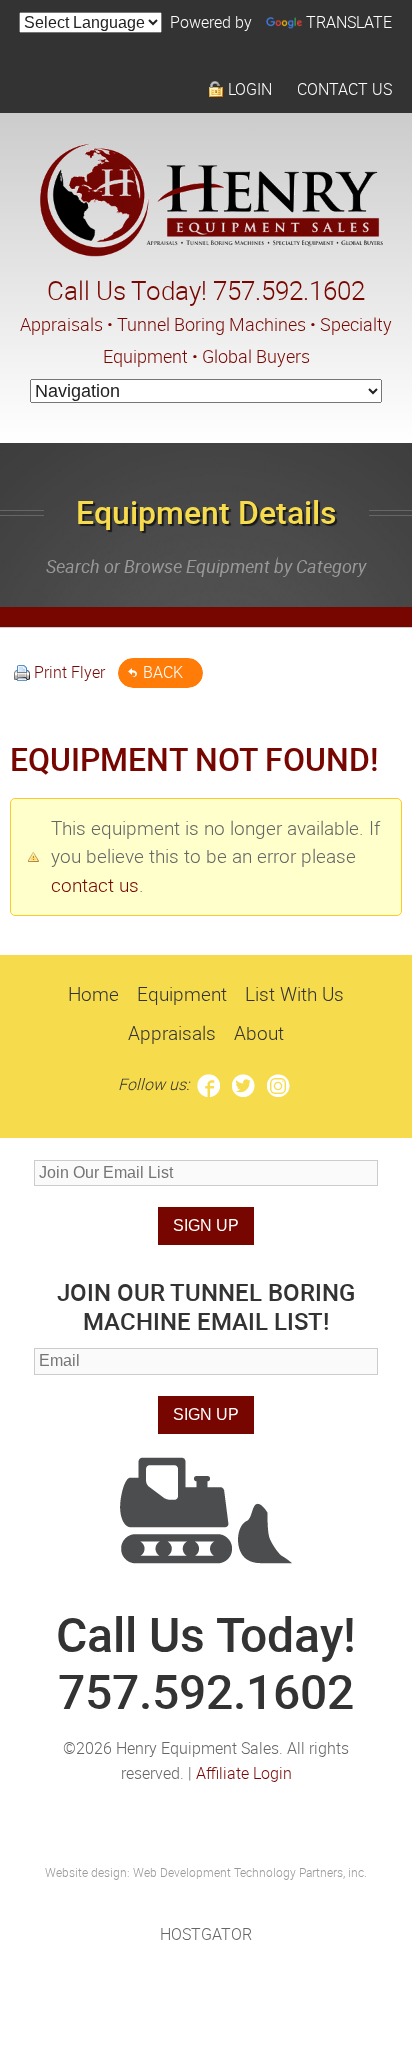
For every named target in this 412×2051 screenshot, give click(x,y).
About (259, 1033)
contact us (95, 885)
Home (93, 994)
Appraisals (172, 1033)
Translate (349, 22)
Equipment (182, 994)
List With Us (294, 994)
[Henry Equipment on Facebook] (208, 1084)
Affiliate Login (244, 1773)
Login (250, 89)
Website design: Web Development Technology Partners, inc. (206, 1872)
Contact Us (344, 89)
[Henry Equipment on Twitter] (243, 1084)
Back (163, 672)
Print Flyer (69, 672)
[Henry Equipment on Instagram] (278, 1084)
